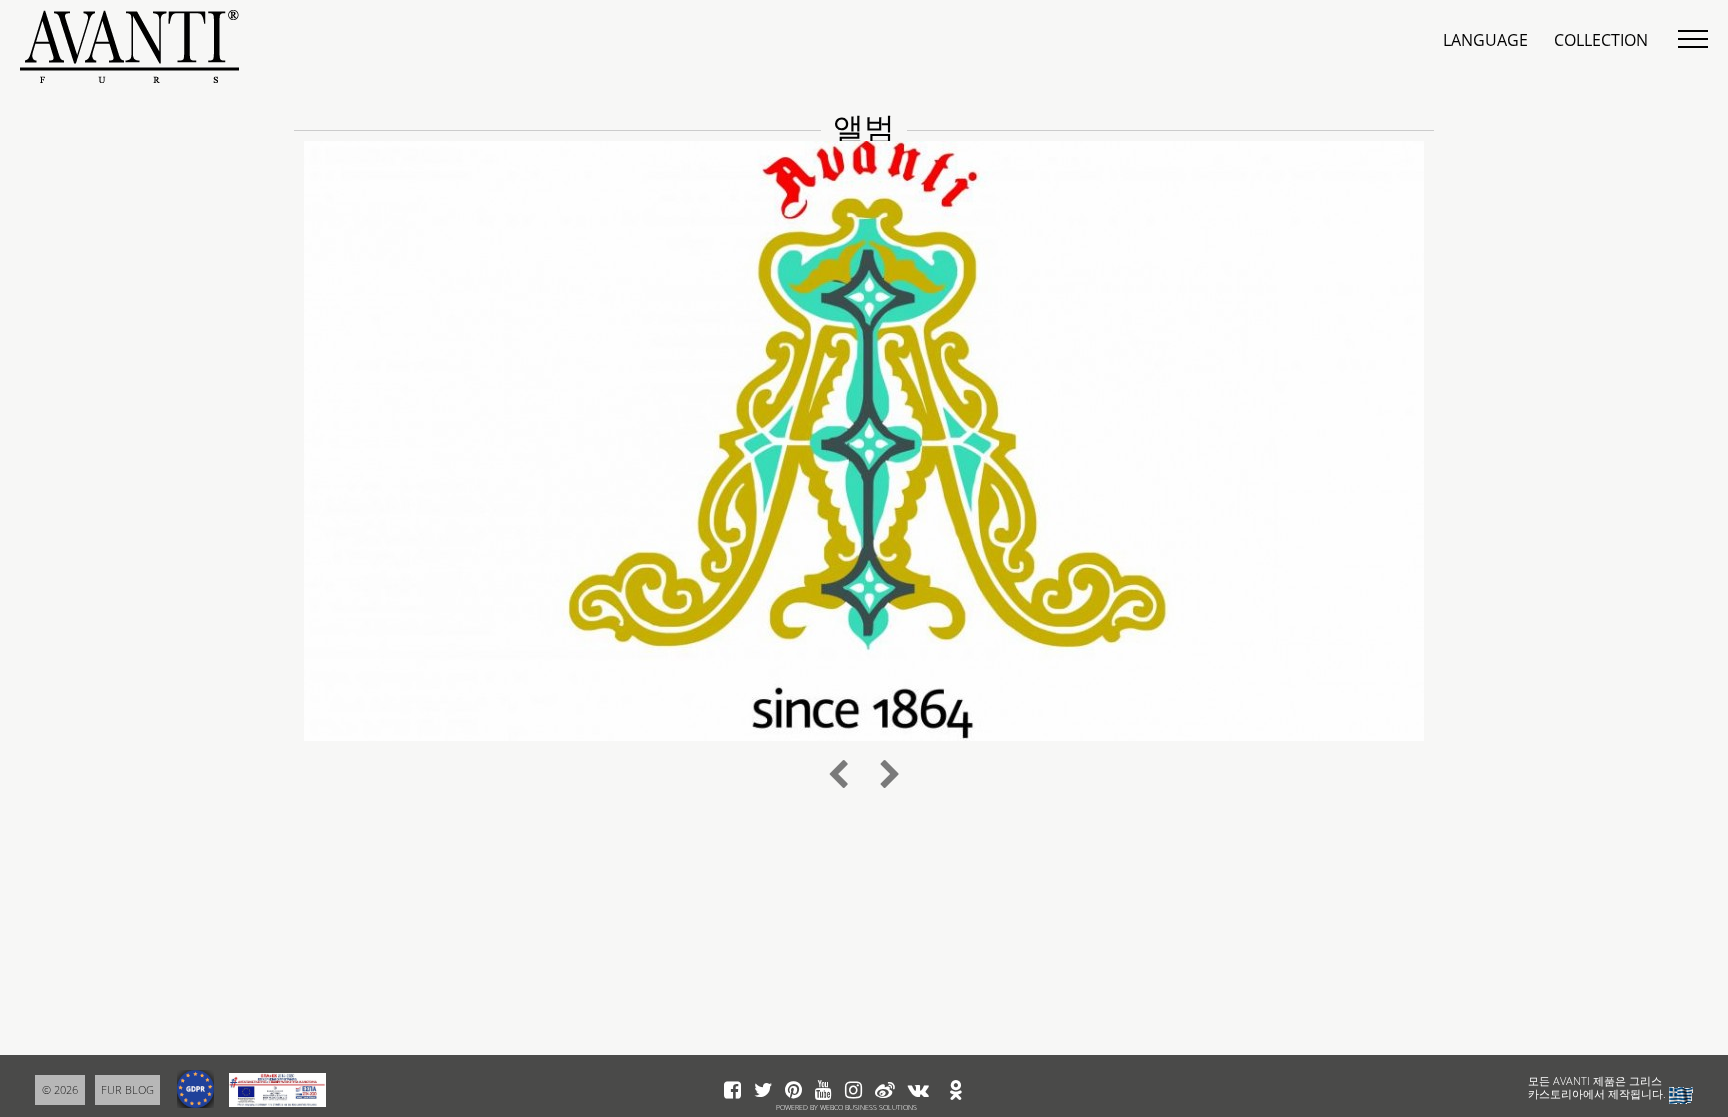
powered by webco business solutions (846, 1107)
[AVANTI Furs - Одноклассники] (956, 1091)
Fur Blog (127, 1089)
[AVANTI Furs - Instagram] (853, 1091)
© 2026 (60, 1089)
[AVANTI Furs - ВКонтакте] (918, 1091)
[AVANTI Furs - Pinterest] (793, 1091)
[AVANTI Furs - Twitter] (763, 1091)
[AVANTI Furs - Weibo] (885, 1091)
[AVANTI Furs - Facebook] (732, 1091)
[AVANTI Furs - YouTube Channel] (823, 1091)
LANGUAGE (1485, 40)
